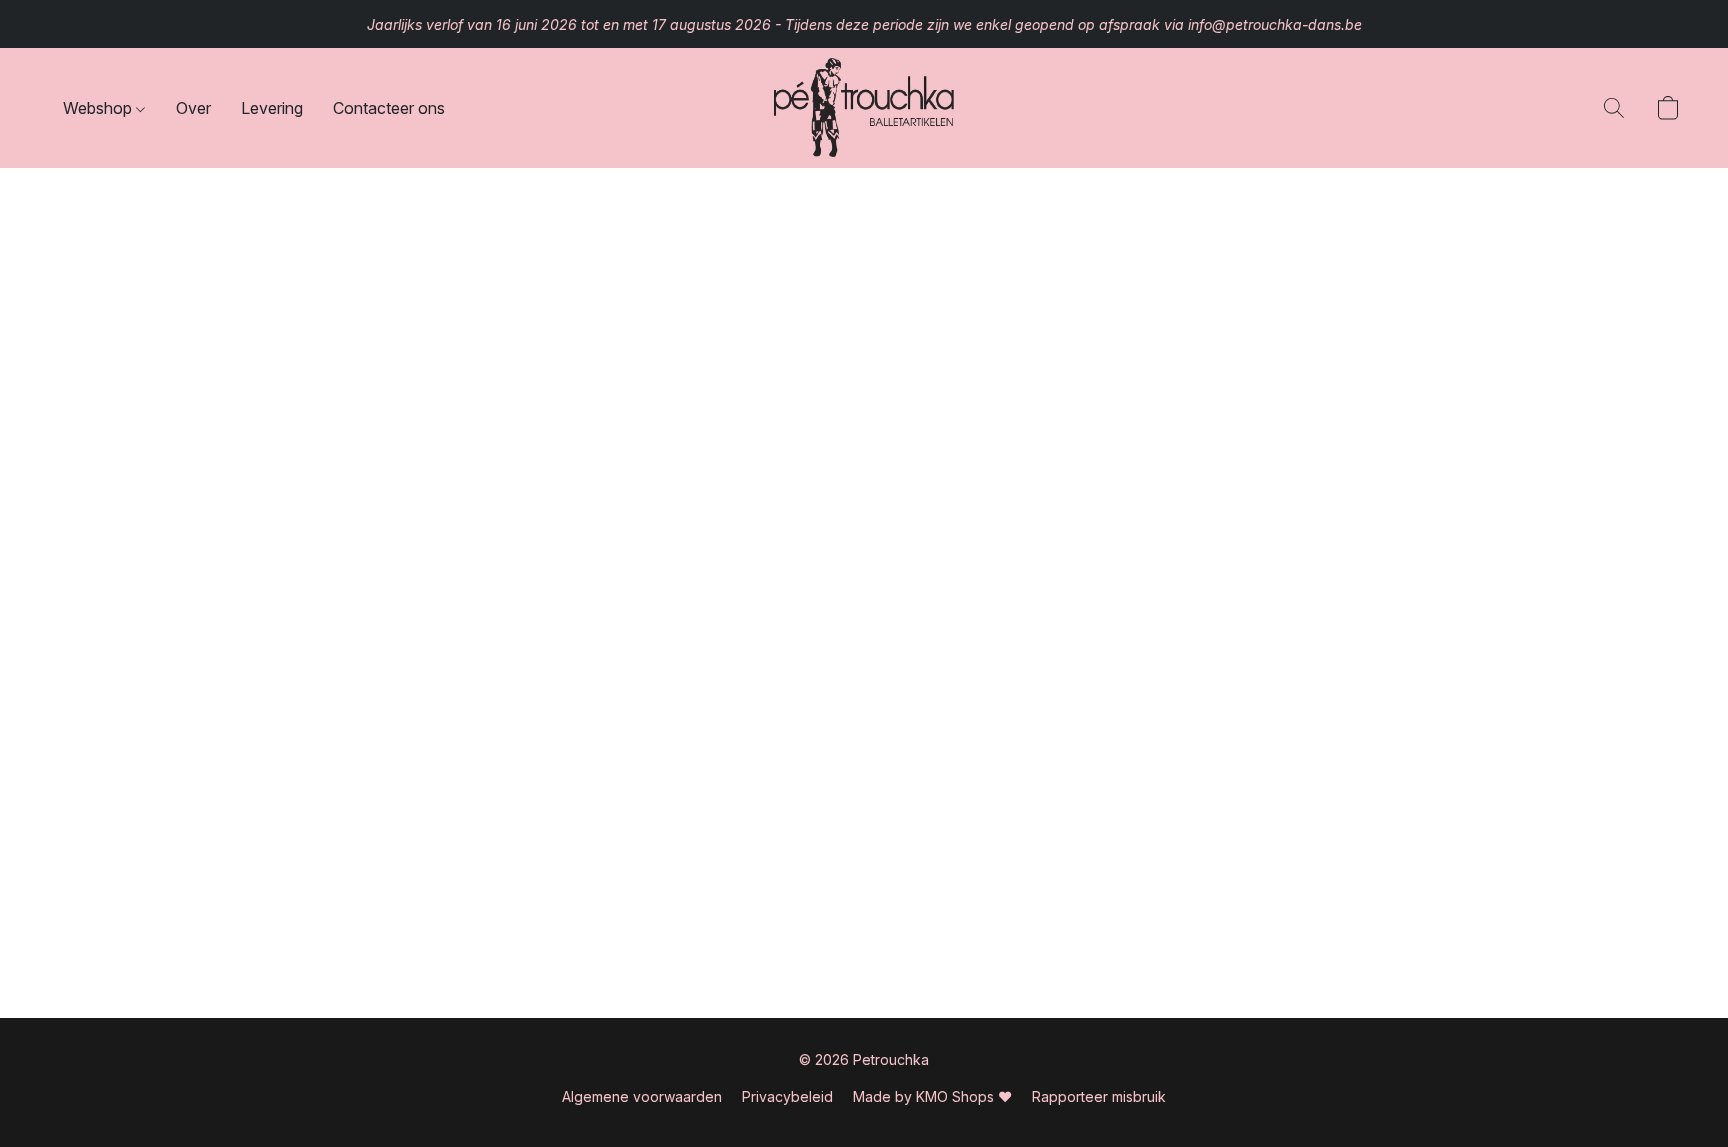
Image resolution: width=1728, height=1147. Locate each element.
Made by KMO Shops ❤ (932, 1096)
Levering (272, 108)
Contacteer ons (389, 108)
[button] (864, 108)
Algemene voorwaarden (642, 1096)
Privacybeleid (787, 1096)
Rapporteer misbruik (1099, 1096)
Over (193, 108)
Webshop (99, 108)
